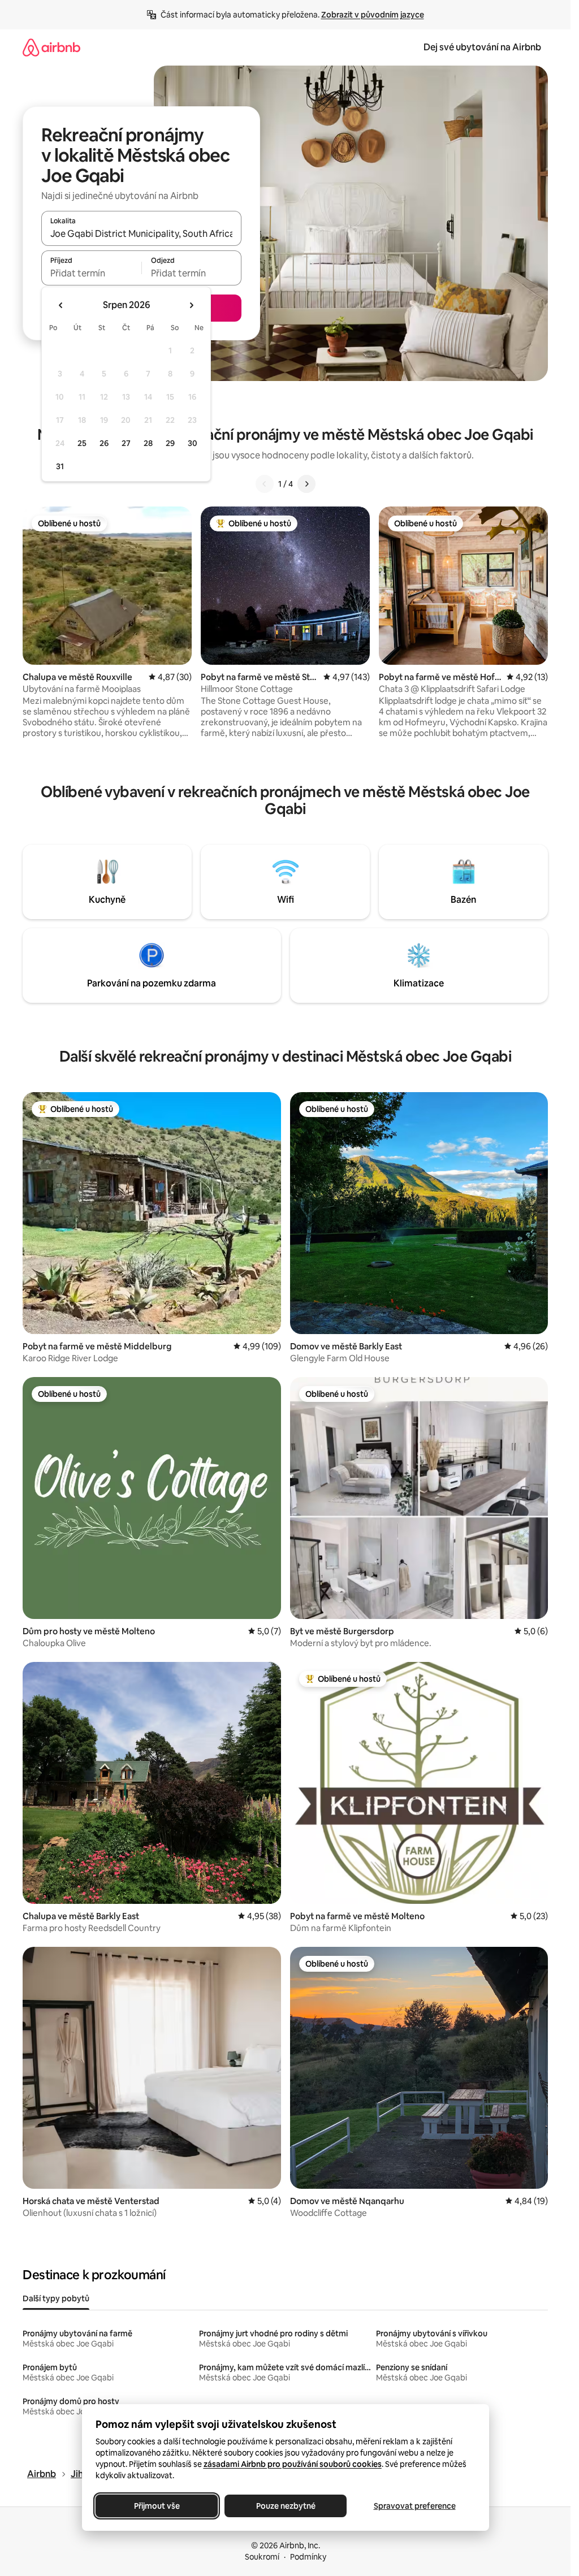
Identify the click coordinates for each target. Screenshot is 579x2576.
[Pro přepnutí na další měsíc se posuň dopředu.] (191, 305)
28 (148, 443)
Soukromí (262, 2557)
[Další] (306, 484)
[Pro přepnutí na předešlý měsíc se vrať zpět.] (61, 305)
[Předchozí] (265, 484)
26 (104, 443)
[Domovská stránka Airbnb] (51, 47)
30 (193, 443)
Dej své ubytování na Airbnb (482, 47)
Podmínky (308, 2557)
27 (126, 443)
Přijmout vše (156, 2506)
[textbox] (91, 273)
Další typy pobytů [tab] (56, 2298)
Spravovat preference (414, 2506)
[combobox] (141, 233)
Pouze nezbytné (285, 2506)
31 (60, 466)
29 (170, 443)
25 (82, 443)
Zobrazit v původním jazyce (373, 15)
